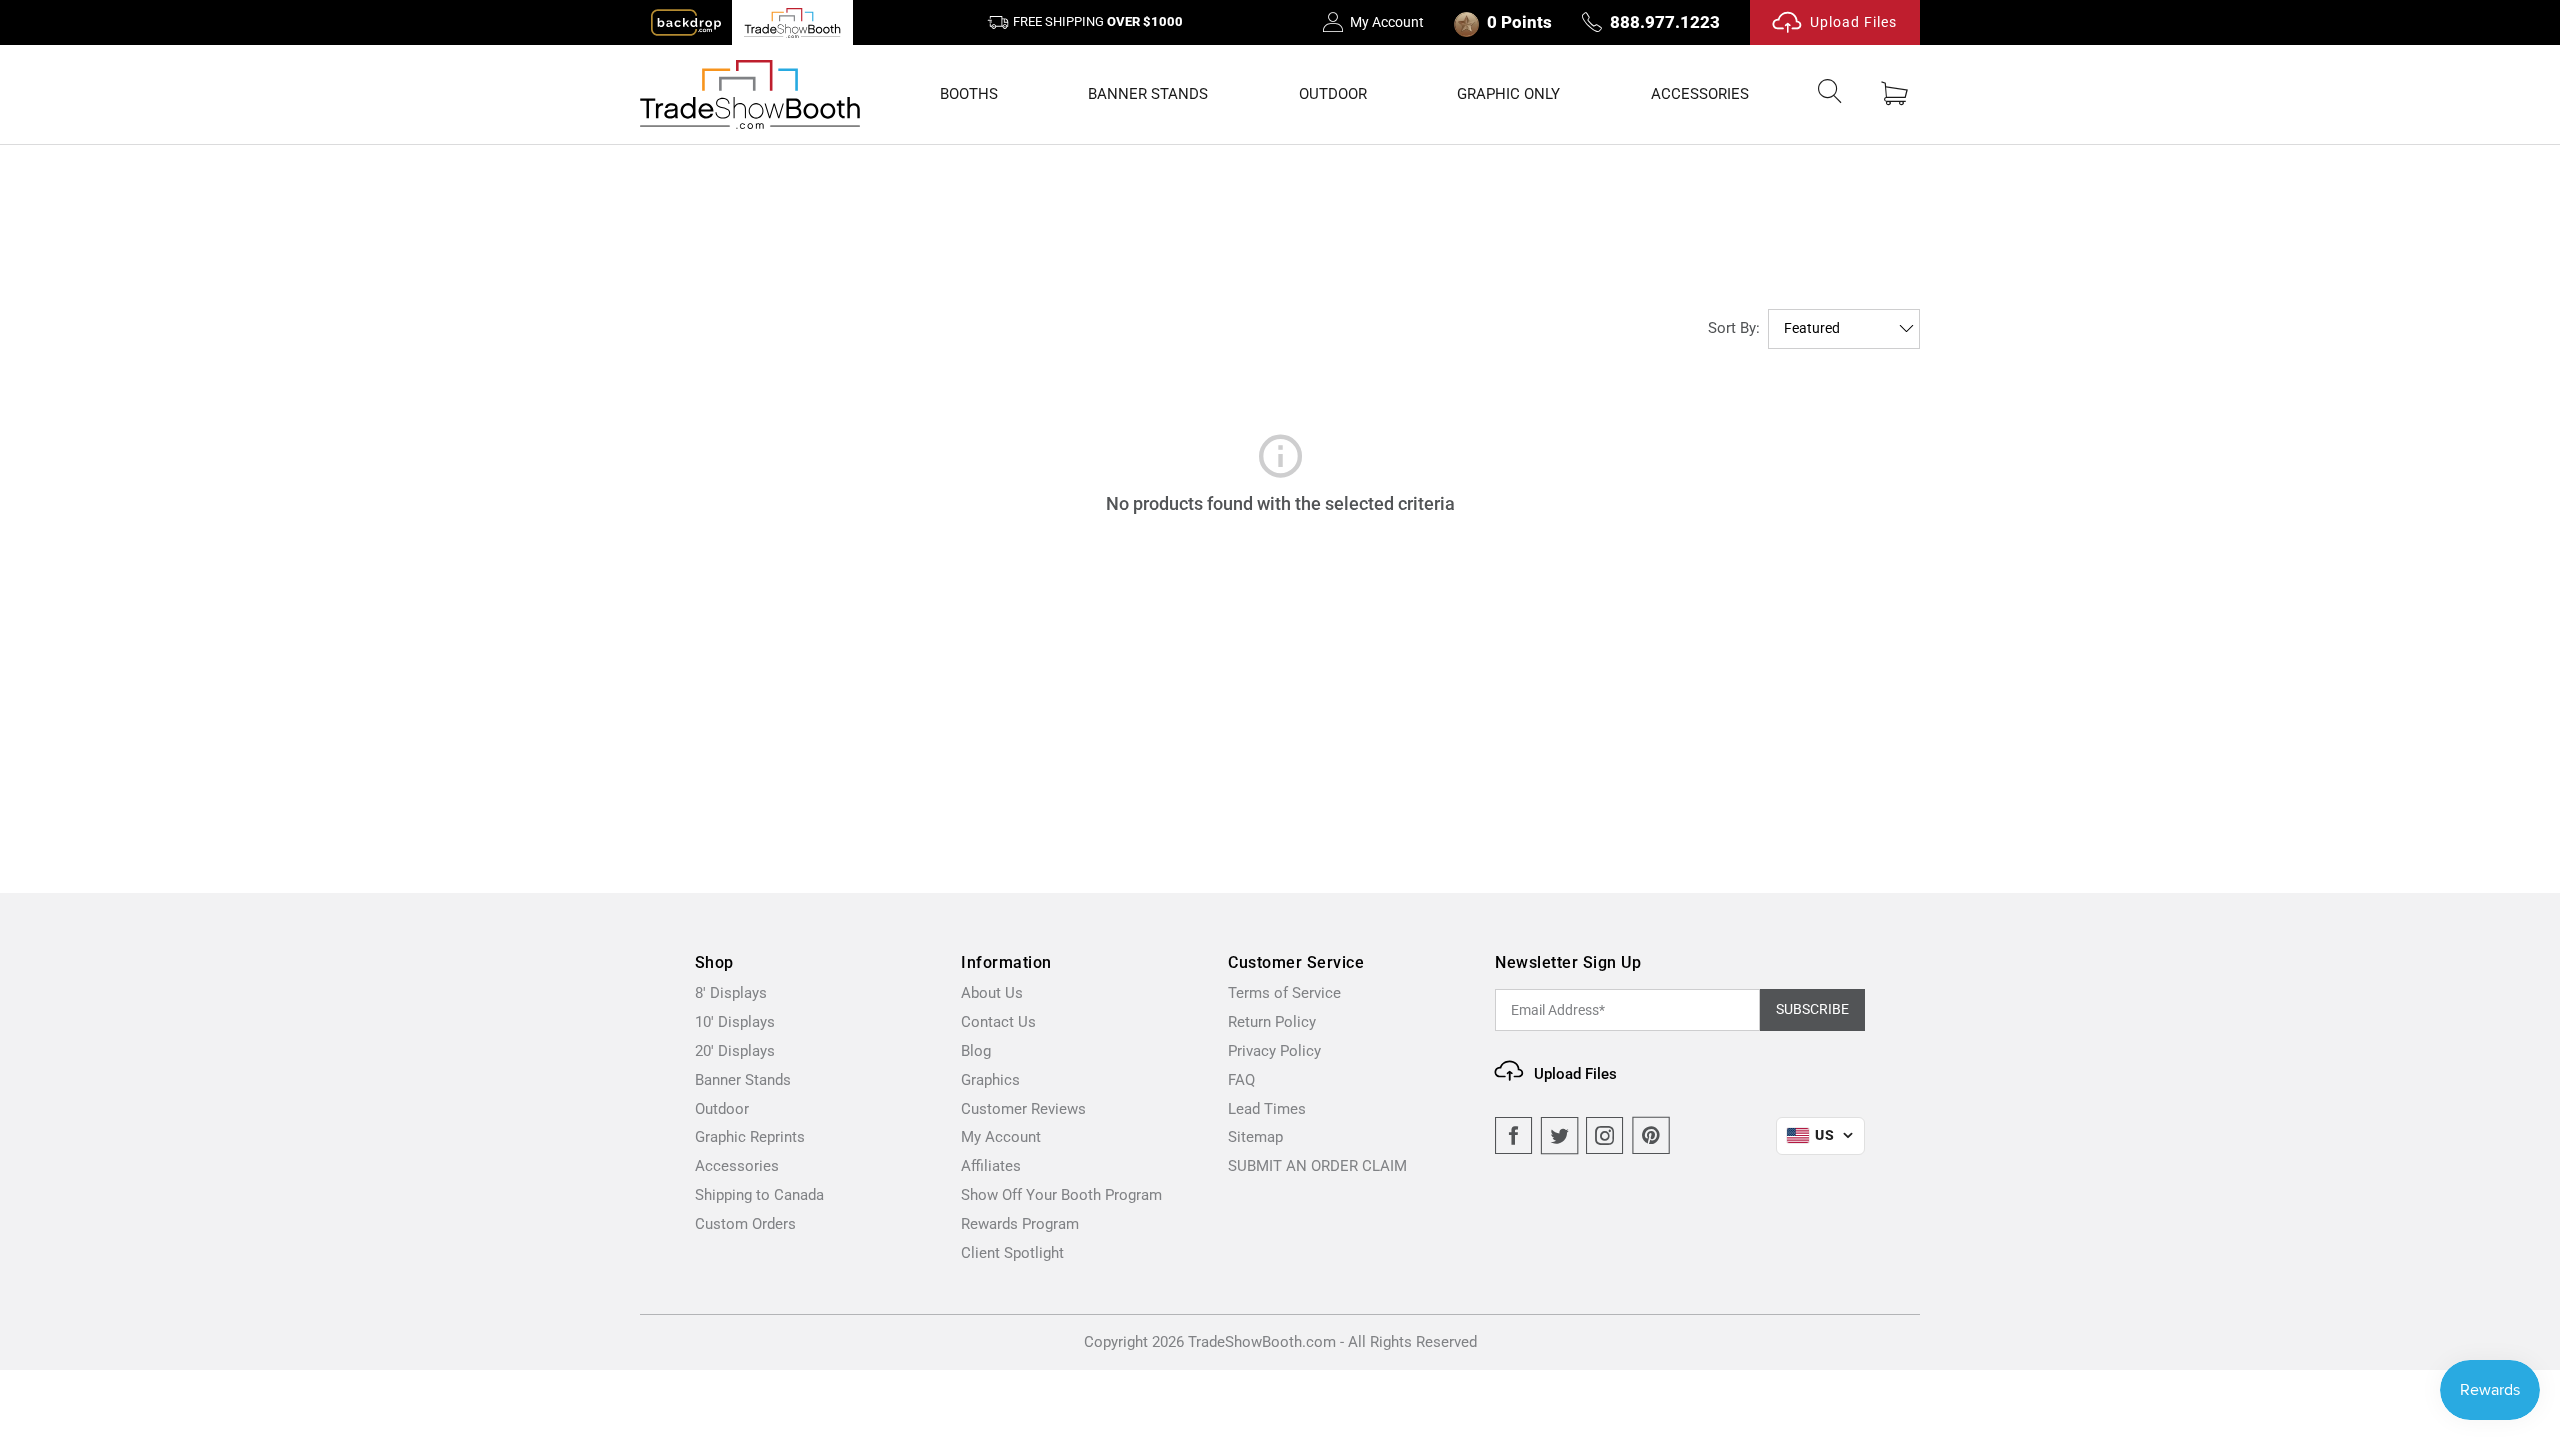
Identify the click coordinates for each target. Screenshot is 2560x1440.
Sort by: (1734, 328)
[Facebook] (1514, 1136)
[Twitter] (1560, 1136)
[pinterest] (1651, 1136)
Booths (969, 94)
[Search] (1830, 95)
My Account (1387, 22)
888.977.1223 (1665, 22)
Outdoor (1333, 94)
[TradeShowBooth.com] (750, 94)
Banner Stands (1148, 94)
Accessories (1700, 94)
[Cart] (1894, 94)
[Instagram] (1605, 1136)
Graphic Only (1508, 94)
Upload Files (1853, 22)
